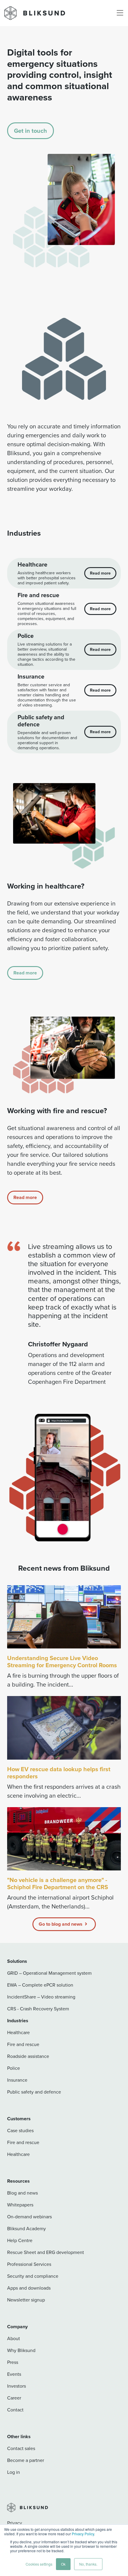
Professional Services (29, 2264)
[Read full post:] (64, 1839)
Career (14, 2398)
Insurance (17, 2080)
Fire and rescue (23, 2044)
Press (13, 2362)
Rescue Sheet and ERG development (46, 2252)
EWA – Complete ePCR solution (40, 1985)
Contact (15, 2410)
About (14, 2338)
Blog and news (22, 2193)
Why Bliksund (21, 2350)
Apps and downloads (29, 2288)
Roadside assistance (28, 2056)
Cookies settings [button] (39, 2564)
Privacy (15, 2523)
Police (14, 2068)
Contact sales (21, 2448)
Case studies (20, 2131)
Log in (14, 2472)
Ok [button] (63, 2564)
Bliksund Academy (26, 2229)
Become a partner (26, 2460)
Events (14, 2374)
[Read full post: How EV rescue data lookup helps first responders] (64, 1728)
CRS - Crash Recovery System (38, 2009)
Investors (17, 2386)
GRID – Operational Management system (49, 1973)
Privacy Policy (83, 2534)
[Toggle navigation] (120, 13)
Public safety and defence (34, 2092)
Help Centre (20, 2240)
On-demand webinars (29, 2217)
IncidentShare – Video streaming (41, 1997)
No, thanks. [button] (88, 2564)
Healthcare (18, 2032)
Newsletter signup (26, 2300)
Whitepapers (20, 2205)
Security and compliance (33, 2276)
